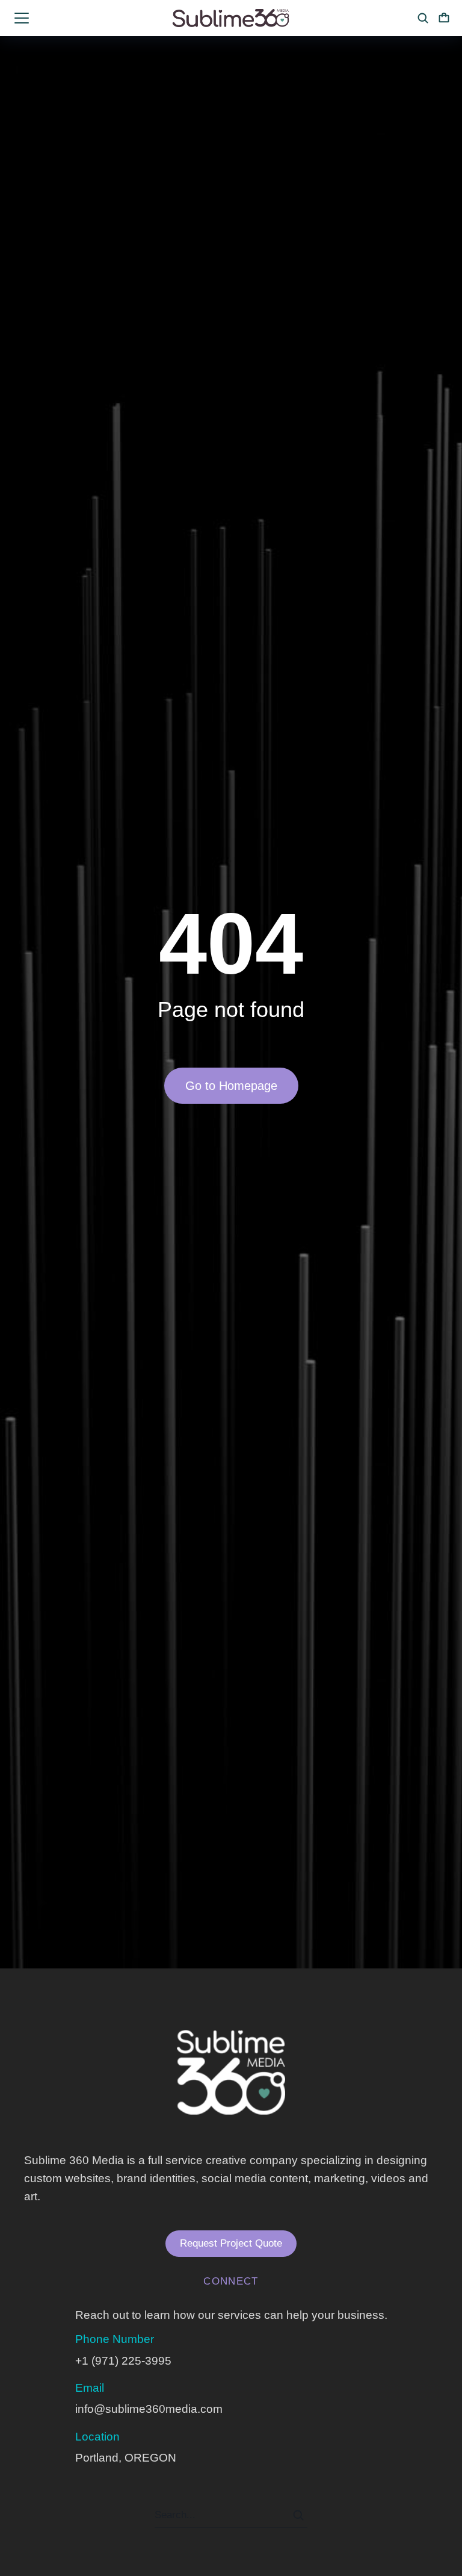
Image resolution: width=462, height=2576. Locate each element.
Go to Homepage (231, 1086)
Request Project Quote (231, 2243)
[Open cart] (444, 18)
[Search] (298, 2515)
